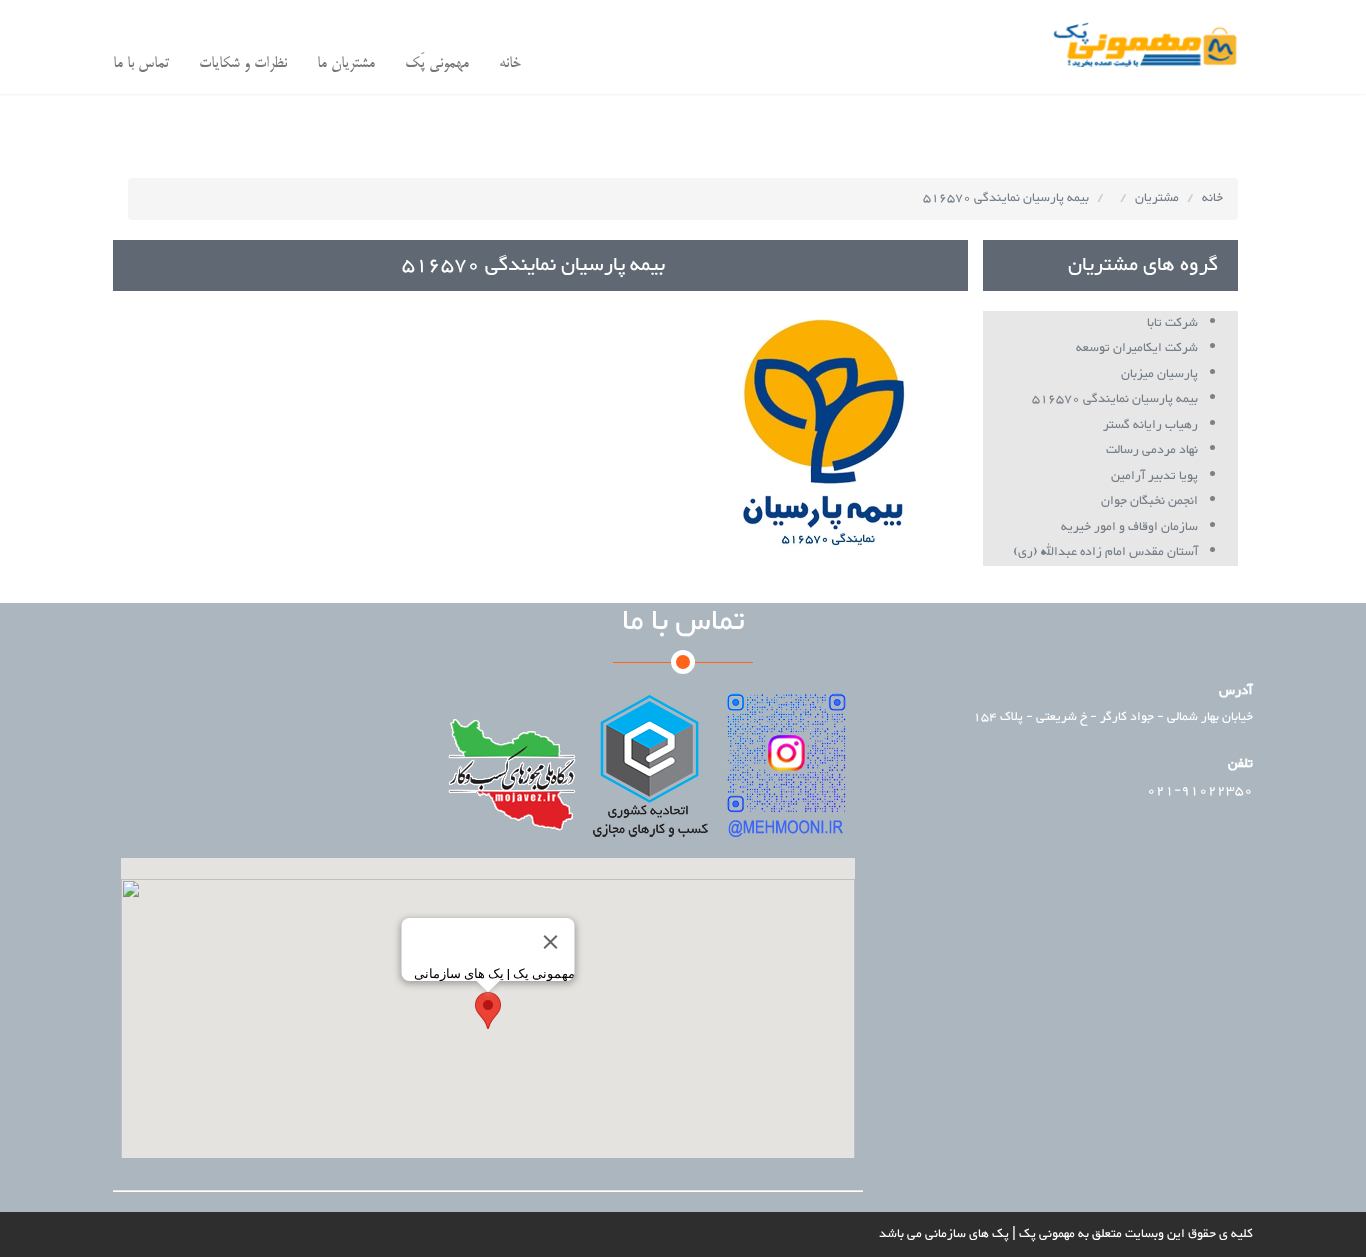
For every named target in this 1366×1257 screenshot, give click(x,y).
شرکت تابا (1172, 323)
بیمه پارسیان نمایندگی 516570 (1006, 198)
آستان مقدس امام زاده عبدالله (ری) (1105, 552)
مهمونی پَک (437, 63)
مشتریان (1157, 198)
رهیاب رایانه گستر (1150, 425)
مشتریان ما (346, 63)
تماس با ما (141, 63)
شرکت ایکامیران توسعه (1137, 348)
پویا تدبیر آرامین (1154, 476)
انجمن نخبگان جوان (1149, 501)
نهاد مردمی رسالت (1152, 450)
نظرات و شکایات (243, 63)
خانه (510, 63)
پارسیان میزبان (1159, 374)
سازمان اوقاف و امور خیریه (1129, 527)
